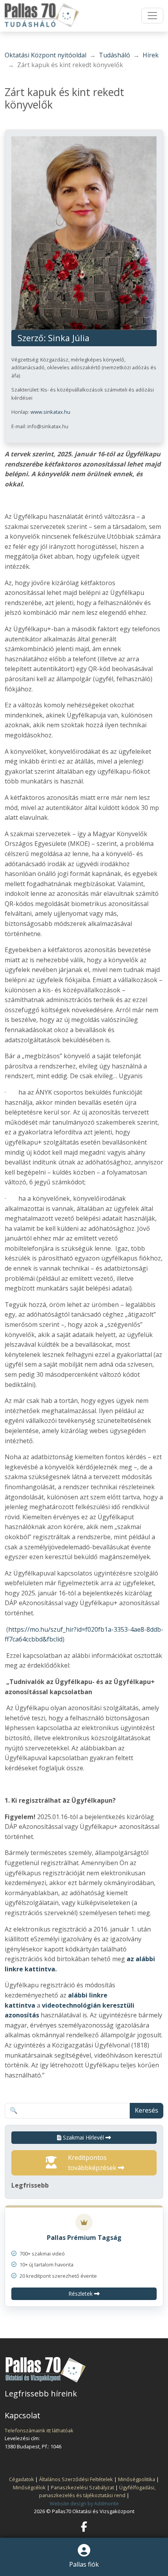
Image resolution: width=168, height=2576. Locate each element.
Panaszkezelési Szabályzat (82, 2487)
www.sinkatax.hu (50, 412)
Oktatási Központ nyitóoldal (46, 55)
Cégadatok (21, 2479)
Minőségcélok (29, 2487)
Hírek (151, 55)
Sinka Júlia (69, 338)
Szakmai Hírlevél (83, 2137)
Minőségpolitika (137, 2479)
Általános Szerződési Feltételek (76, 2479)
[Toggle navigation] (152, 16)
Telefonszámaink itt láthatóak (39, 2430)
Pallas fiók (84, 2564)
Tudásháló (114, 55)
